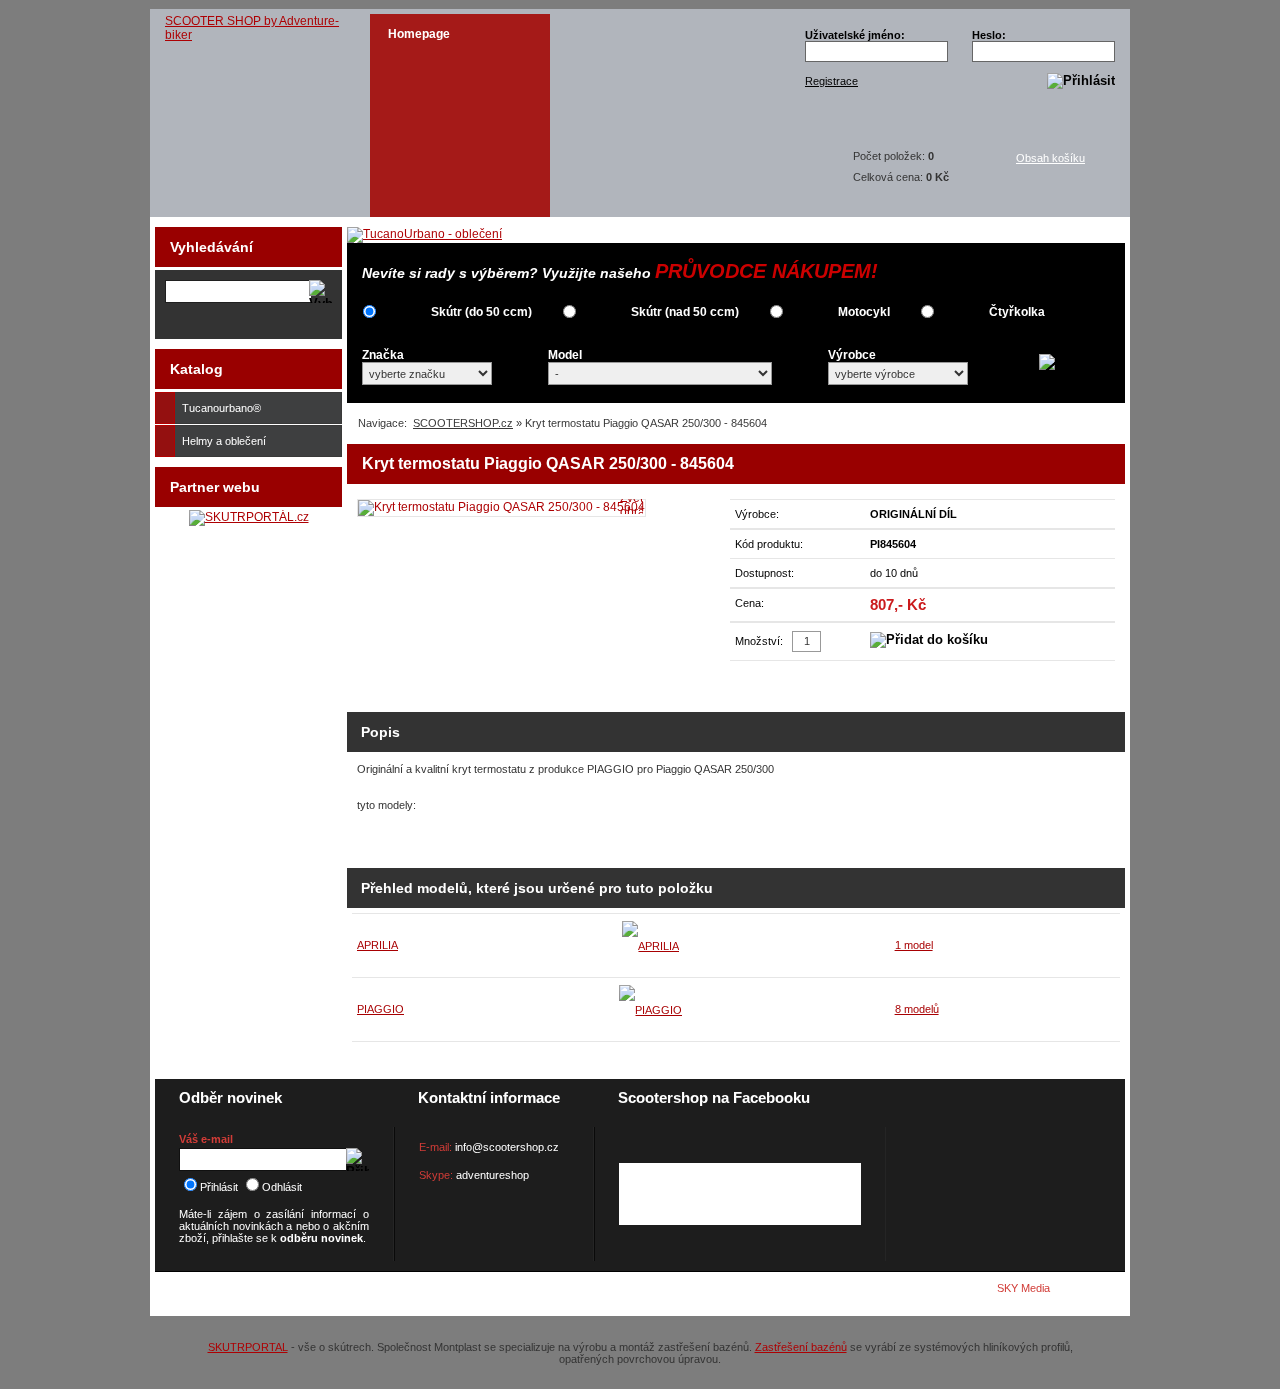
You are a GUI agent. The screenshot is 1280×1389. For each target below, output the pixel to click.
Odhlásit (282, 1187)
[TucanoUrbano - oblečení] (424, 234)
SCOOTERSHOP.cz (463, 423)
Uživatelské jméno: (855, 35)
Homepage (419, 34)
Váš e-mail (206, 1139)
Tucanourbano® (221, 408)
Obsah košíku (1050, 158)
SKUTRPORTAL (248, 1347)
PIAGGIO (380, 1009)
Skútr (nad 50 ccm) (685, 312)
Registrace (831, 81)
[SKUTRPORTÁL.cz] (249, 517)
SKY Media (1023, 1288)
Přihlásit (219, 1187)
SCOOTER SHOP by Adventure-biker (252, 28)
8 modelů (917, 1009)
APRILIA (377, 945)
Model (565, 355)
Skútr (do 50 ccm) (481, 312)
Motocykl (864, 312)
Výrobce (852, 355)
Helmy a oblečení (224, 441)
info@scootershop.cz (507, 1147)
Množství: (759, 641)
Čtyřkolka (1017, 312)
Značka (383, 355)
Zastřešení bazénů (801, 1347)
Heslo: (989, 35)
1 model (914, 945)
